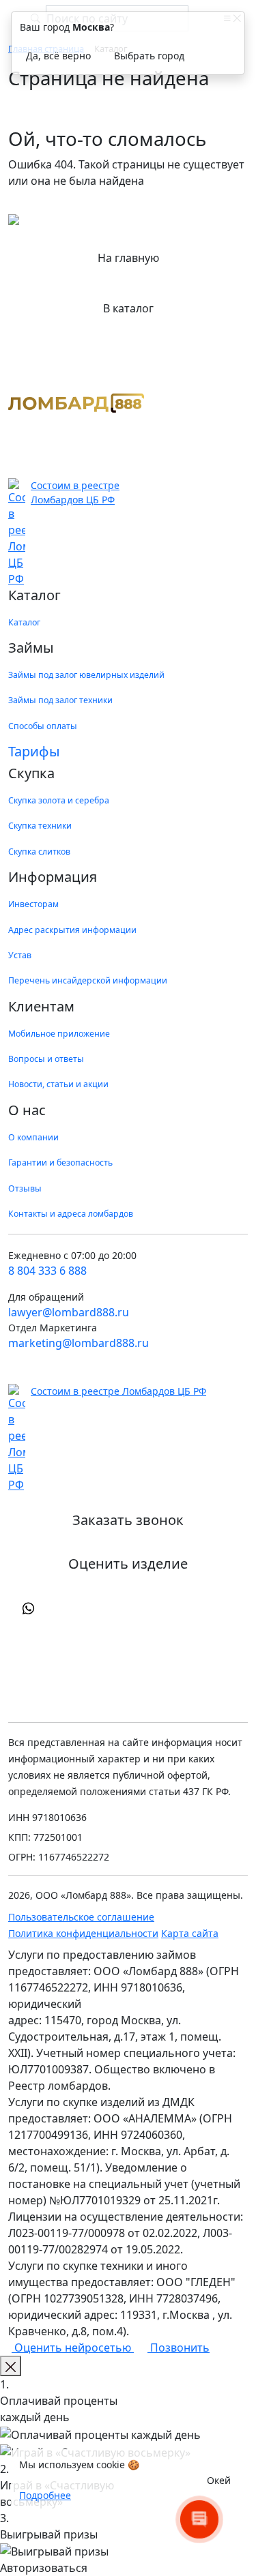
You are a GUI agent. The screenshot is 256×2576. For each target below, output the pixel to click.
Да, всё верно (58, 56)
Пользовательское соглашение (81, 1917)
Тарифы (34, 751)
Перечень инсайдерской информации (88, 980)
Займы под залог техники (60, 700)
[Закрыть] (11, 2366)
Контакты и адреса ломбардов (71, 1214)
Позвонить (179, 2348)
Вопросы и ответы (46, 1059)
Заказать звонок (128, 1520)
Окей (219, 2480)
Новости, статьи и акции (58, 1084)
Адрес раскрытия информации (72, 930)
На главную (128, 258)
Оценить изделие (128, 1564)
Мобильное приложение (59, 1034)
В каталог (128, 308)
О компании (33, 1137)
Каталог (24, 622)
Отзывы (25, 1188)
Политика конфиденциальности (83, 1933)
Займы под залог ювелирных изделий (86, 675)
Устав (20, 955)
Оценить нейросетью (73, 2348)
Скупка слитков (39, 852)
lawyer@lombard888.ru (69, 1312)
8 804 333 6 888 (47, 1271)
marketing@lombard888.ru (79, 1343)
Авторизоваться (44, 2568)
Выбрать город (149, 56)
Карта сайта (190, 1933)
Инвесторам (33, 904)
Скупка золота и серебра (59, 800)
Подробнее (45, 2495)
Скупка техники (40, 826)
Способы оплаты (43, 726)
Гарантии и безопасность (60, 1163)
